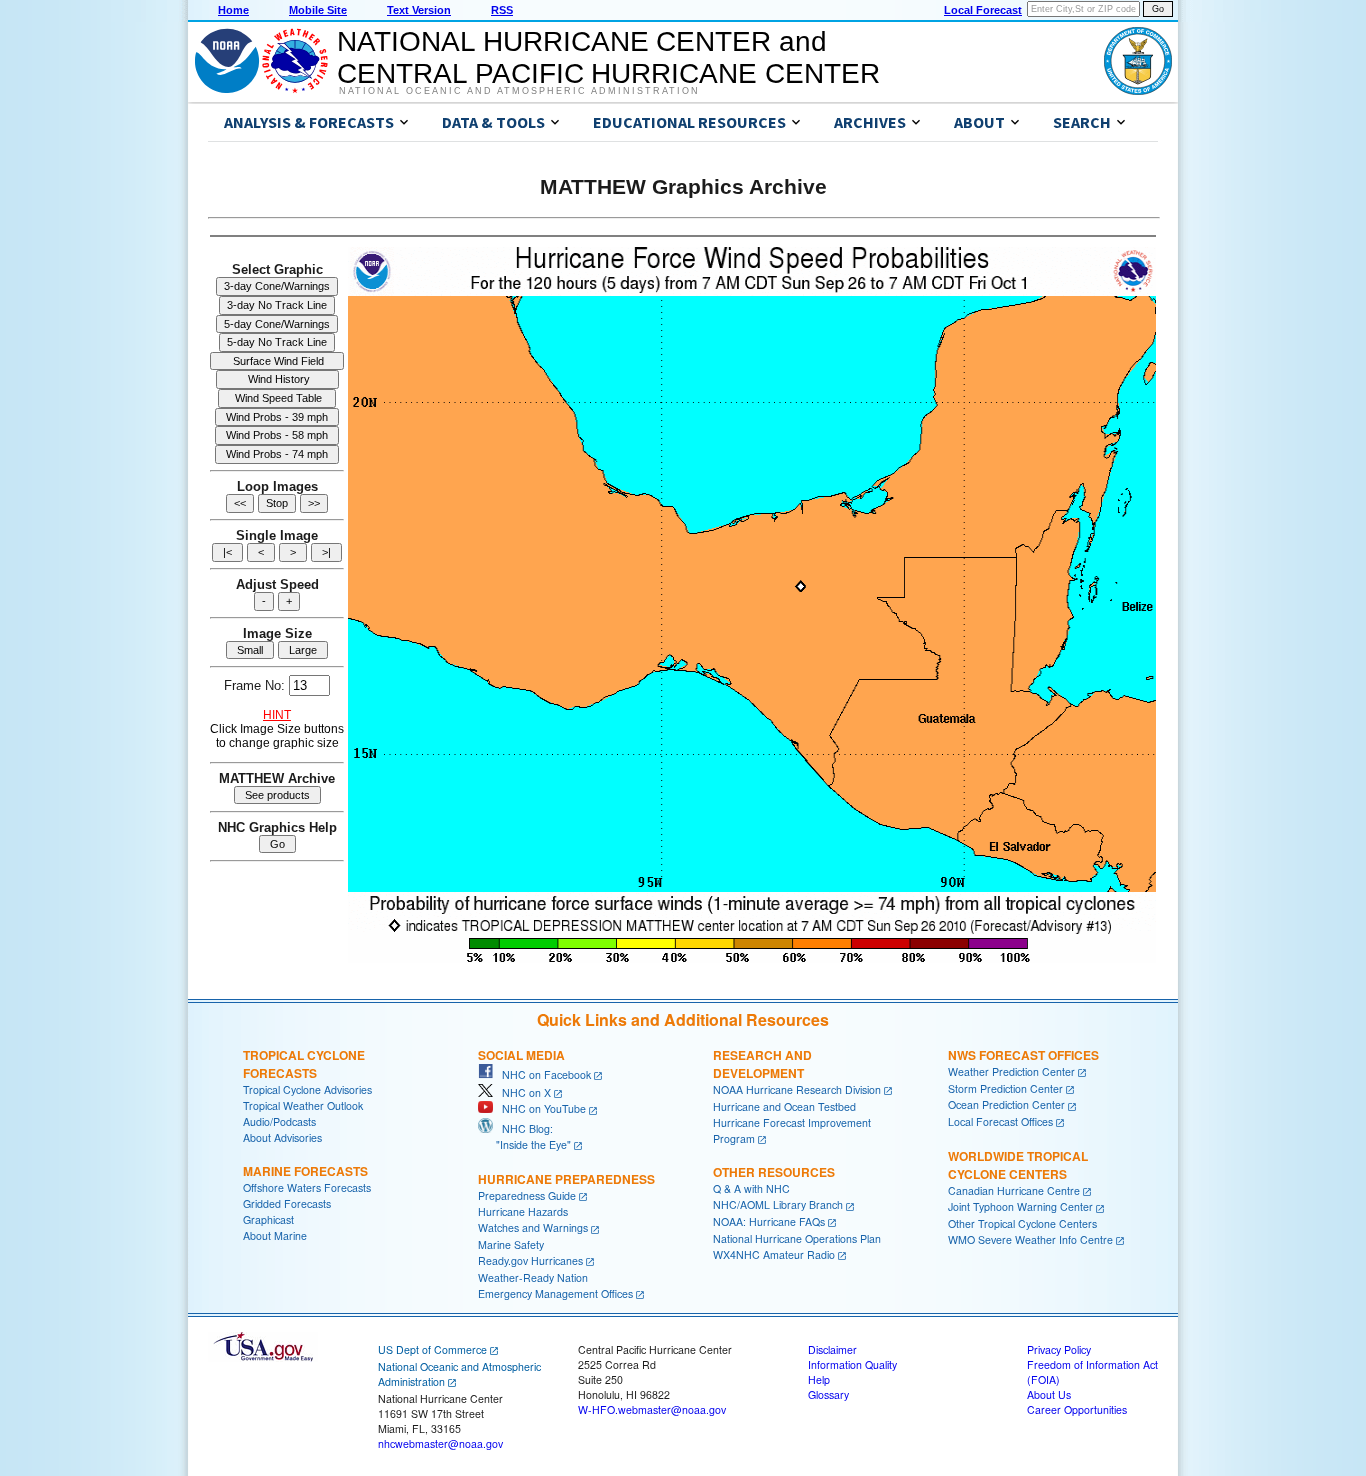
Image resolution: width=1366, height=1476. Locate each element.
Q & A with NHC (751, 1188)
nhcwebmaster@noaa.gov (440, 1443)
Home (233, 10)
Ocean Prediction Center (1006, 1104)
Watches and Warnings (533, 1227)
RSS (502, 10)
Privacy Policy (1059, 1349)
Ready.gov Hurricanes (530, 1260)
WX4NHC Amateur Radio (774, 1254)
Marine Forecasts (305, 1171)
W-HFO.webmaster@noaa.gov (652, 1409)
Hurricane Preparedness (566, 1179)
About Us (1049, 1394)
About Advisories (282, 1137)
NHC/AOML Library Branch (778, 1204)
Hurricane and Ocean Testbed (784, 1106)
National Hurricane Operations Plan (797, 1238)
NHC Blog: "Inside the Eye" (524, 1136)
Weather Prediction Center (1011, 1071)
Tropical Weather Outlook (303, 1105)
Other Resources (774, 1172)
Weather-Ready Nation (533, 1277)
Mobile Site (318, 10)
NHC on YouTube (539, 1108)
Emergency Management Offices (555, 1293)
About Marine (275, 1235)
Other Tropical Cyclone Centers (1022, 1223)
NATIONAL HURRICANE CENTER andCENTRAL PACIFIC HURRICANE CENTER (608, 57)
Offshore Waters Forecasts (307, 1187)
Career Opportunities (1077, 1409)
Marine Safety (511, 1244)
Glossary (828, 1394)
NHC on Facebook (542, 1074)
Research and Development (762, 1064)
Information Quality (852, 1364)
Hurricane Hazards (523, 1211)
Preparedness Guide (527, 1195)
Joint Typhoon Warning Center (1020, 1206)
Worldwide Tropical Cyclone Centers (1018, 1165)
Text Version (419, 10)
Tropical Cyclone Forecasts (304, 1064)
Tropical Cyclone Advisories (307, 1089)
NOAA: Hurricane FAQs (769, 1221)
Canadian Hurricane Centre (1014, 1190)
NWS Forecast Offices (1023, 1055)
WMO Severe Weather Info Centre (1030, 1239)
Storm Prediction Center (1005, 1088)
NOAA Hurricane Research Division (797, 1089)
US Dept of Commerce (432, 1349)
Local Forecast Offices (1000, 1121)
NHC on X (522, 1092)
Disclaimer (832, 1349)
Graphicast (268, 1219)
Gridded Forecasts (287, 1203)
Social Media (521, 1055)
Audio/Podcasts (279, 1121)
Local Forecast (983, 10)
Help (819, 1379)
